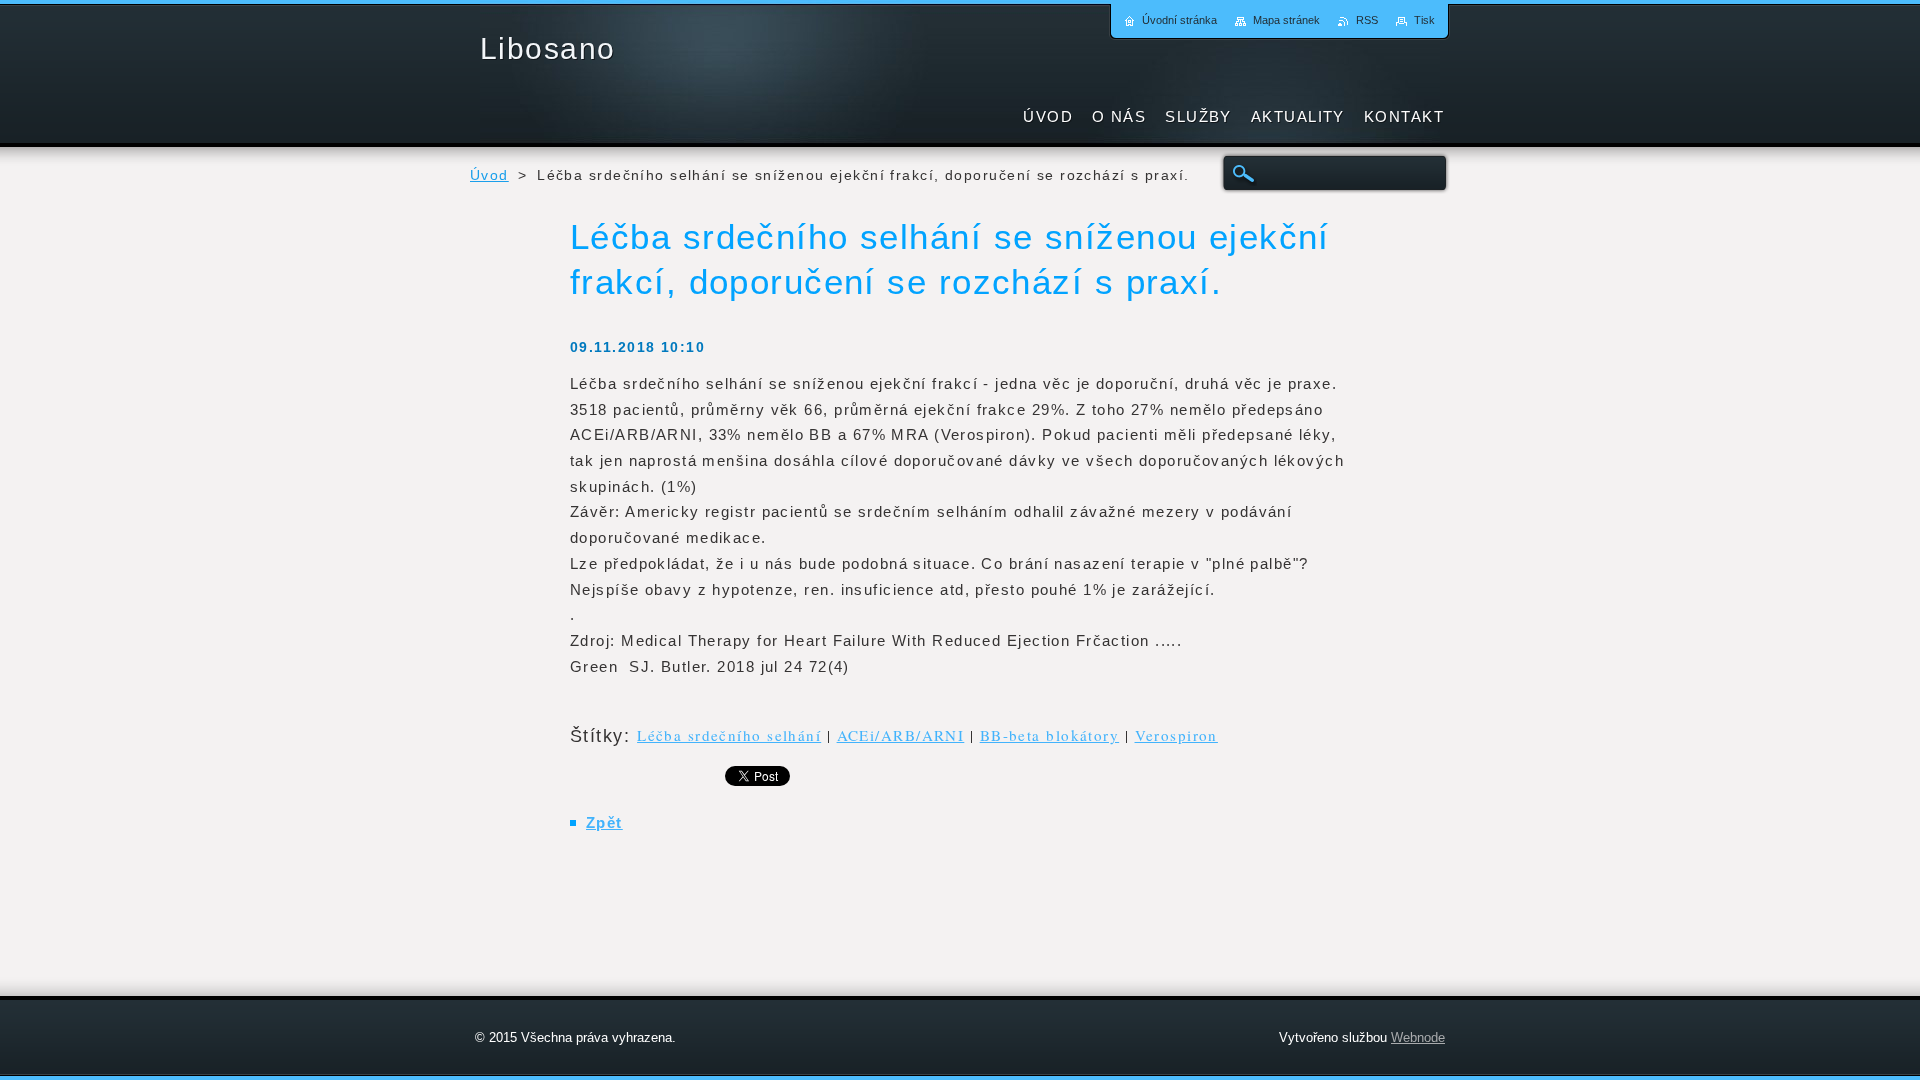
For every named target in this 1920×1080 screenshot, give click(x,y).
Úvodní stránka (1179, 20)
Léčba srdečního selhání (729, 735)
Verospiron (1176, 735)
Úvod (489, 175)
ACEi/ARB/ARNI (901, 735)
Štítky (597, 736)
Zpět (604, 822)
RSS (1367, 20)
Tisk (1424, 20)
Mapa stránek (1286, 20)
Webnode (1418, 1037)
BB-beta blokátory (1049, 735)
